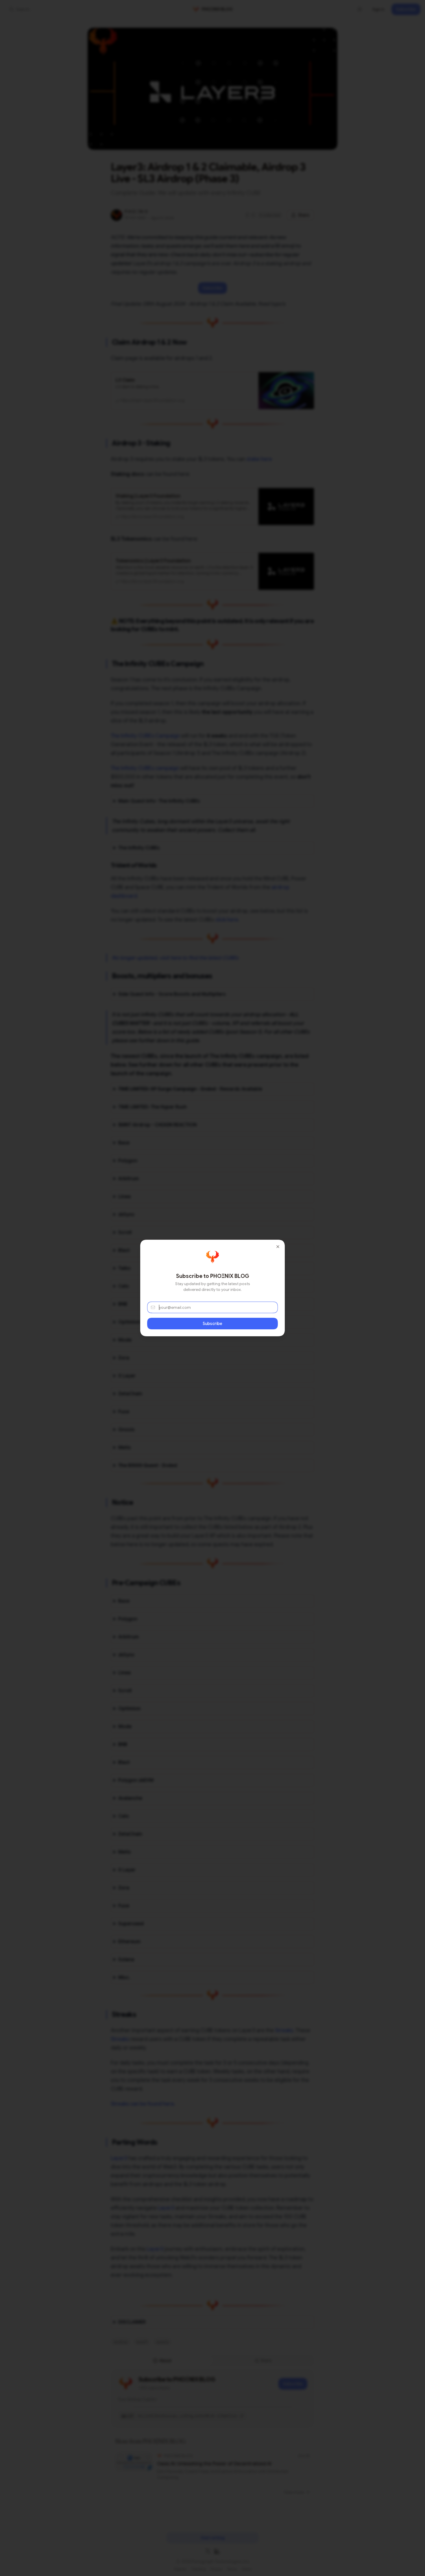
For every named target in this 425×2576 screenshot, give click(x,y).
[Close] (278, 1247)
